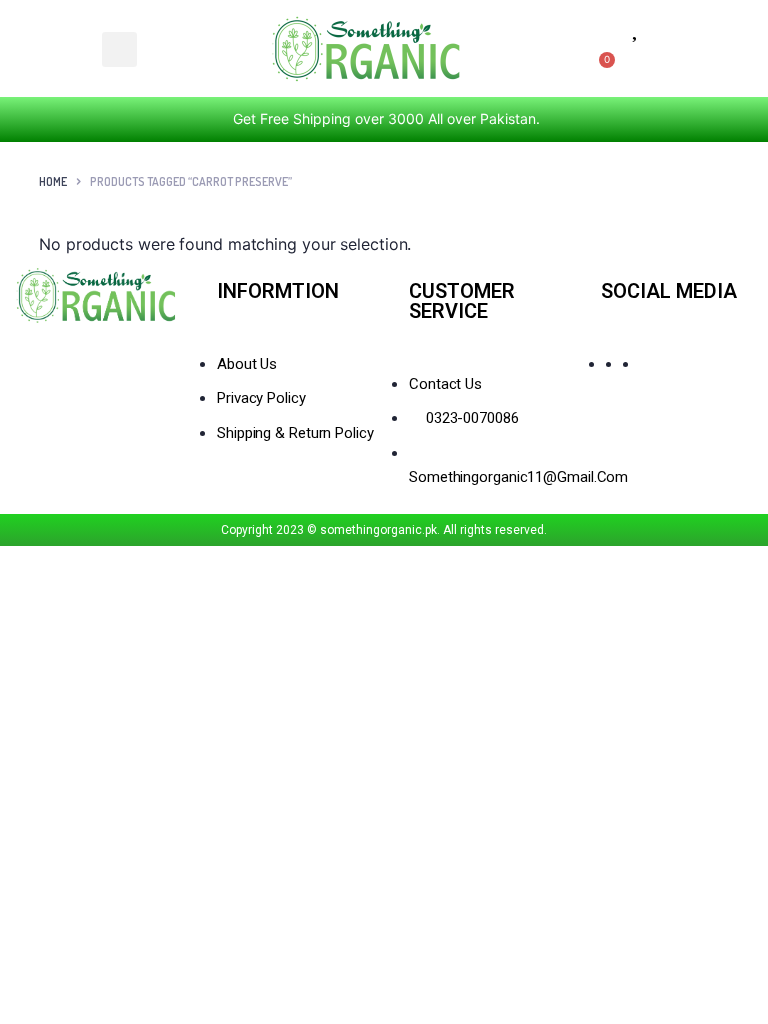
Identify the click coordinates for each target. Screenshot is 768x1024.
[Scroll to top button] (736, 944)
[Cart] (602, 67)
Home (53, 181)
